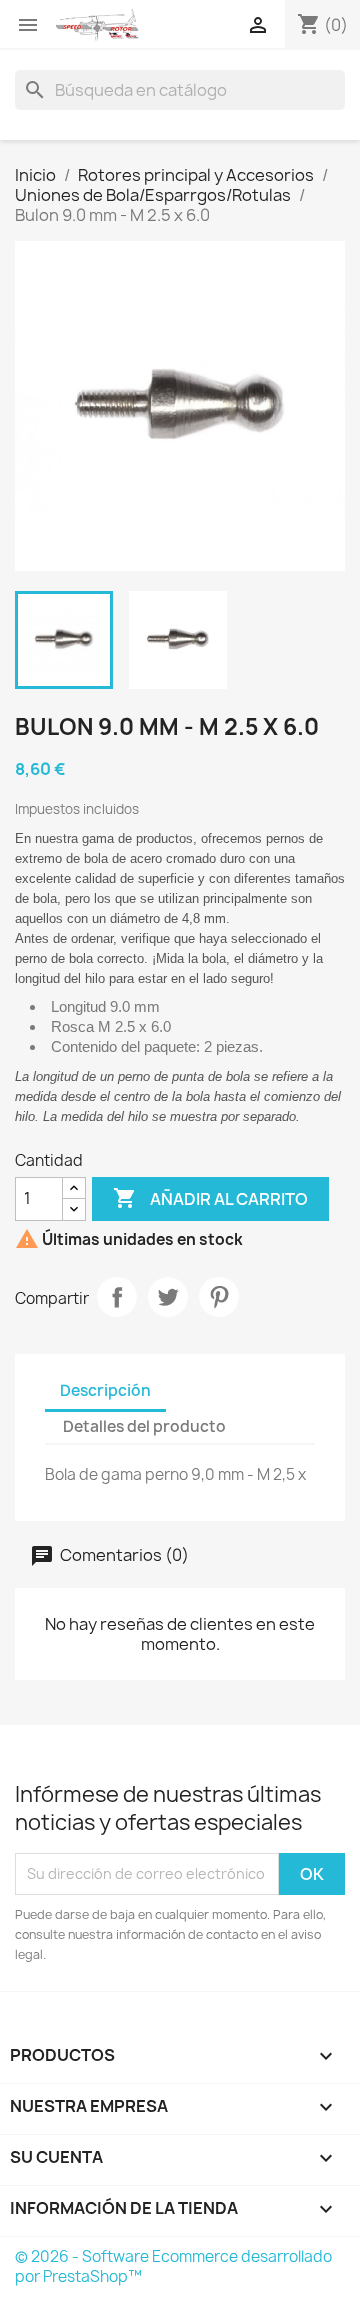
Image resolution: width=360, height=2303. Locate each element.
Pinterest (219, 1297)
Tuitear (168, 1297)
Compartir (117, 1297)
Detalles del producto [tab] (144, 1426)
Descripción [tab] (105, 1390)
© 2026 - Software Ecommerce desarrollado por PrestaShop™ (173, 2266)
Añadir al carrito (210, 1198)
